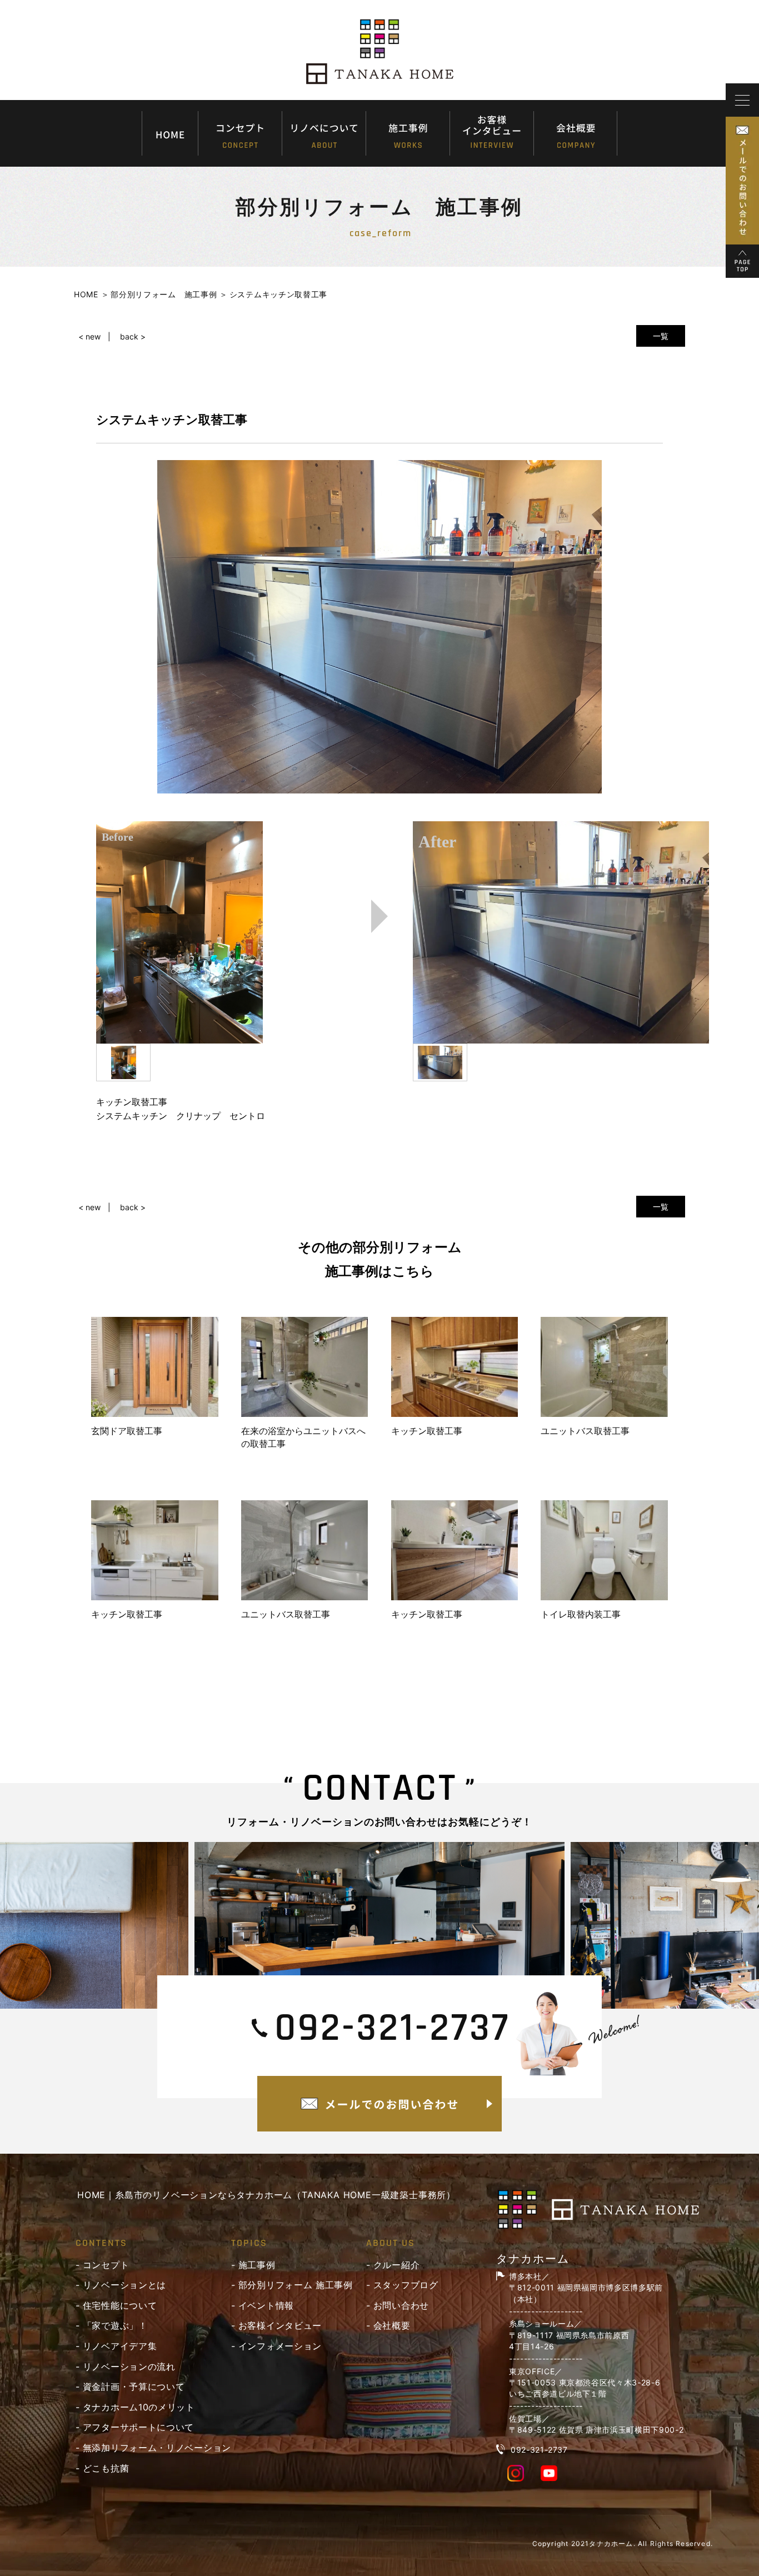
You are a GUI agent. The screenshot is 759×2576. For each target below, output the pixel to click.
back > (133, 336)
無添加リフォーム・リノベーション (157, 2448)
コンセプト (106, 2265)
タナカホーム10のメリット (139, 2407)
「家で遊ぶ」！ (115, 2325)
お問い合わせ (401, 2305)
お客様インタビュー (280, 2325)
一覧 (661, 336)
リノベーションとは (124, 2285)
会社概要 (392, 2325)
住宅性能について (120, 2305)
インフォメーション (280, 2346)
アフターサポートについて (138, 2427)
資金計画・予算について (134, 2387)
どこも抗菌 (106, 2468)
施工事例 (257, 2265)
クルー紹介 (397, 2265)
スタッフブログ (406, 2285)
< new (89, 336)
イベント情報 (266, 2305)
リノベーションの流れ (129, 2367)
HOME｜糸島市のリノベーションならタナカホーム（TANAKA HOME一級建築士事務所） (266, 2195)
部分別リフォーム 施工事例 (296, 2285)
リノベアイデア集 (120, 2346)
